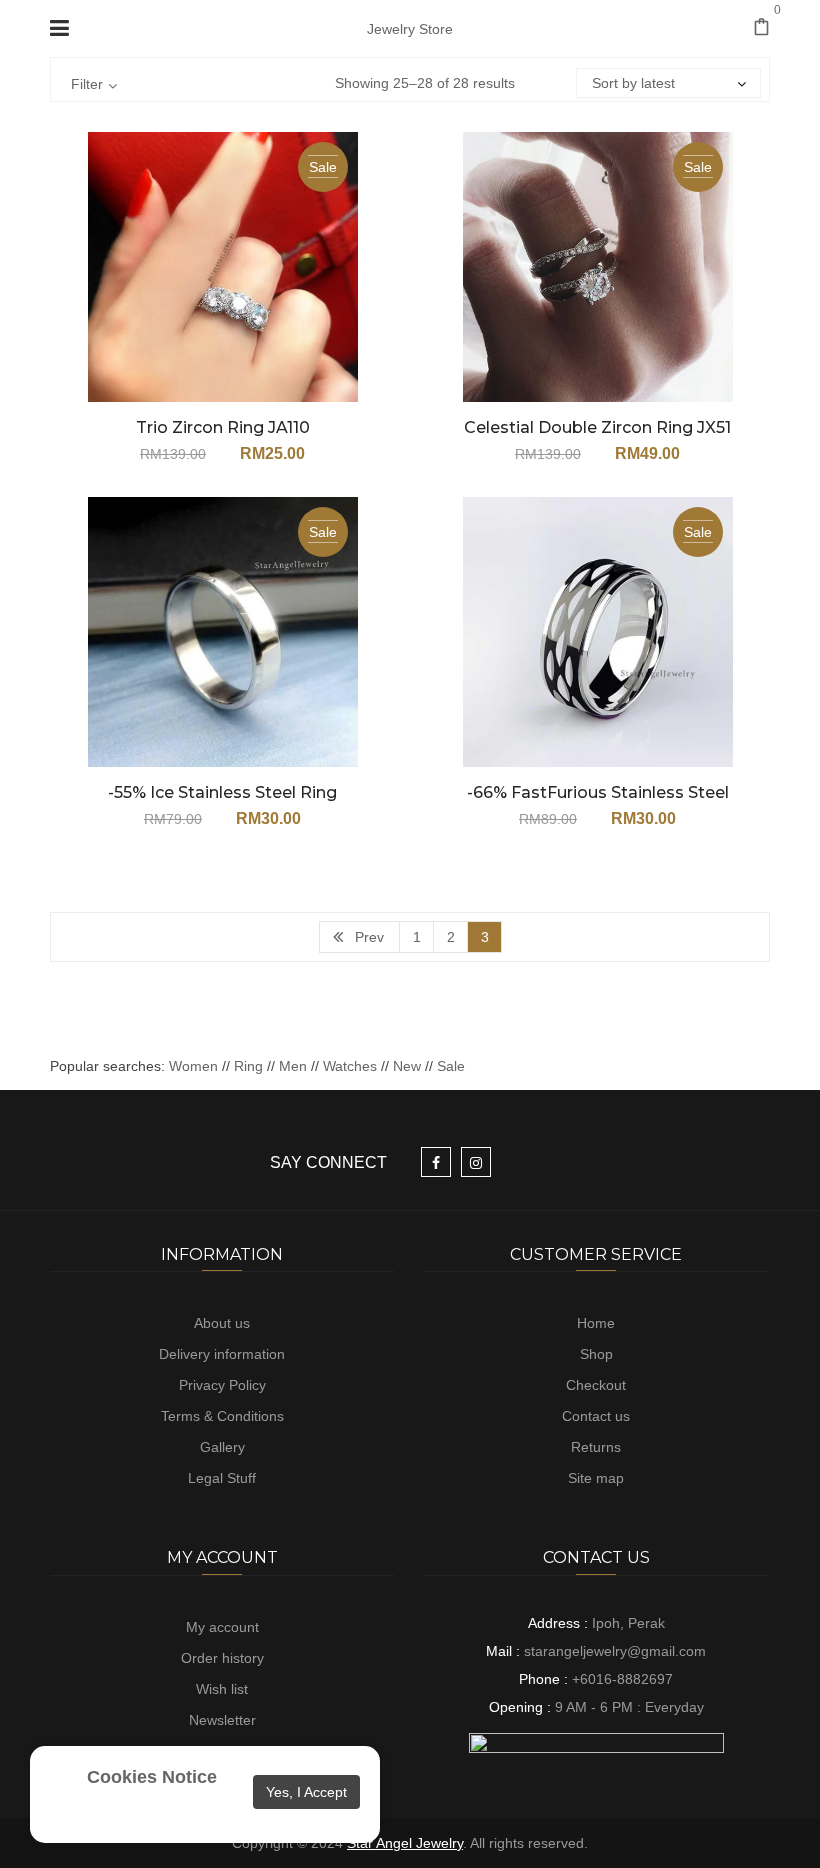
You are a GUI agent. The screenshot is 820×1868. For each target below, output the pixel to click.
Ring (248, 1066)
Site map (596, 1478)
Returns (596, 1447)
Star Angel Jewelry (405, 1843)
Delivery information (222, 1354)
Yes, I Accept (306, 1792)
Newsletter (222, 1720)
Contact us (596, 1416)
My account (222, 1627)
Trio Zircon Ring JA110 (223, 427)
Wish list (222, 1689)
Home (596, 1323)
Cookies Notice (152, 1777)
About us (222, 1323)
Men (293, 1066)
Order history (222, 1658)
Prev (369, 937)
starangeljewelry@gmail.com (615, 1651)
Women (195, 1066)
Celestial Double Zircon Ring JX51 (597, 427)
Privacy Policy (222, 1385)
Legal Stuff (222, 1478)
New (407, 1066)
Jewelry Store (410, 29)
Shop (596, 1354)
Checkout (596, 1385)
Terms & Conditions (222, 1416)
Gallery (222, 1447)
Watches (350, 1066)
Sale (451, 1066)
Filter (87, 84)
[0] (762, 29)
